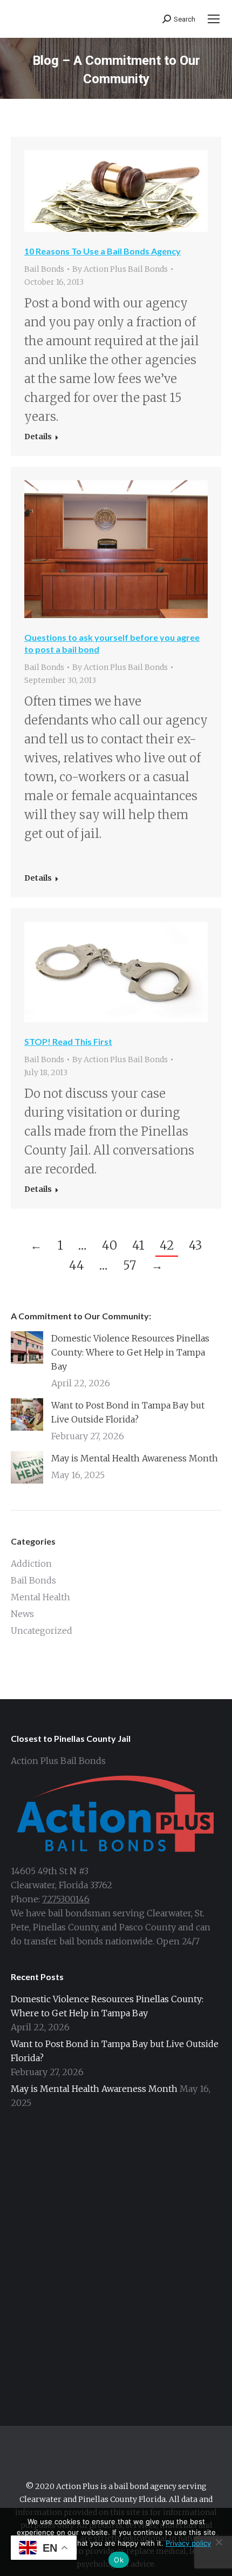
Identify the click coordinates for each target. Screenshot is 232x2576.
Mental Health (40, 1597)
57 (129, 1265)
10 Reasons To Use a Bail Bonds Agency (103, 251)
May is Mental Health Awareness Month (135, 1458)
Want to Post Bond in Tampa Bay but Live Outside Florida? (128, 1412)
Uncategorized (42, 1631)
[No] (219, 2542)
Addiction (31, 1564)
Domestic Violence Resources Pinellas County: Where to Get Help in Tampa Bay (130, 1352)
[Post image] (27, 1347)
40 (110, 1245)
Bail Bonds (44, 269)
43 (195, 1245)
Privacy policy (188, 2543)
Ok (119, 2560)
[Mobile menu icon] (214, 19)
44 (77, 1265)
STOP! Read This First (68, 1041)
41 (138, 1245)
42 (167, 1245)
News (22, 1614)
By (120, 269)
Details (38, 437)
